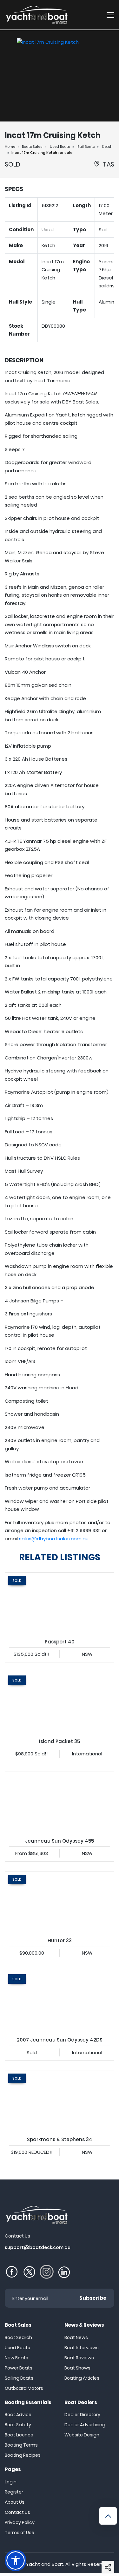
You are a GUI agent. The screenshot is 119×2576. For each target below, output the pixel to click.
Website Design (82, 2435)
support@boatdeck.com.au (38, 2247)
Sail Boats (86, 147)
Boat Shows (77, 2368)
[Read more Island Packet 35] (60, 1703)
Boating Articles (82, 2378)
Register (14, 2492)
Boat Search (18, 2337)
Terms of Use (20, 2533)
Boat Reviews (79, 2358)
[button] (108, 2567)
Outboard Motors (24, 2388)
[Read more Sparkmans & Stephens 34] (60, 2101)
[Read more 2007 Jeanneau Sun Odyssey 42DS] (60, 2002)
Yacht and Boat (45, 2564)
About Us (15, 2502)
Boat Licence (19, 2435)
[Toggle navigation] (110, 15)
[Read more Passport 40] (60, 1603)
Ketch (107, 147)
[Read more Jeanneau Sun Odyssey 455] (60, 1803)
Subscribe (93, 2298)
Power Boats (19, 2368)
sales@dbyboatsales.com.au (54, 1539)
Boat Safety (18, 2425)
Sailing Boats (19, 2378)
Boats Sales (32, 147)
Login (11, 2482)
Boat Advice (18, 2415)
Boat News (76, 2337)
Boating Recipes (23, 2455)
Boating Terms (21, 2445)
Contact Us (17, 2512)
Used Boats (60, 147)
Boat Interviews (82, 2348)
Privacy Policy (20, 2522)
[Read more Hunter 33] (60, 1902)
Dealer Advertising (85, 2425)
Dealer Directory (82, 2415)
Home (10, 147)
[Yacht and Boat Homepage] (36, 15)
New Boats (17, 2358)
